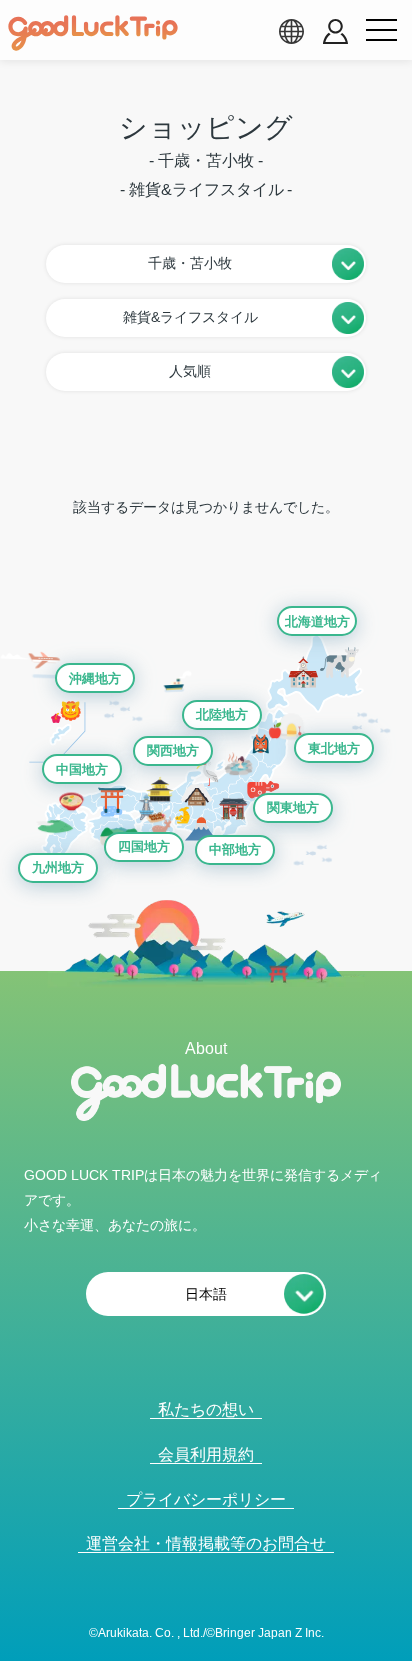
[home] (93, 33)
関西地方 (173, 750)
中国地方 (82, 769)
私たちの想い (206, 1409)
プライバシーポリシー (206, 1499)
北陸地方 (222, 714)
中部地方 (235, 849)
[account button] (335, 31)
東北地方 (334, 748)
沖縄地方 (95, 678)
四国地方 (144, 846)
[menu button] (381, 31)
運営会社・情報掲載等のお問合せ (206, 1543)
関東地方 (293, 807)
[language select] (291, 31)
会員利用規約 (206, 1454)
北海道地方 (317, 621)
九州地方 (58, 867)
